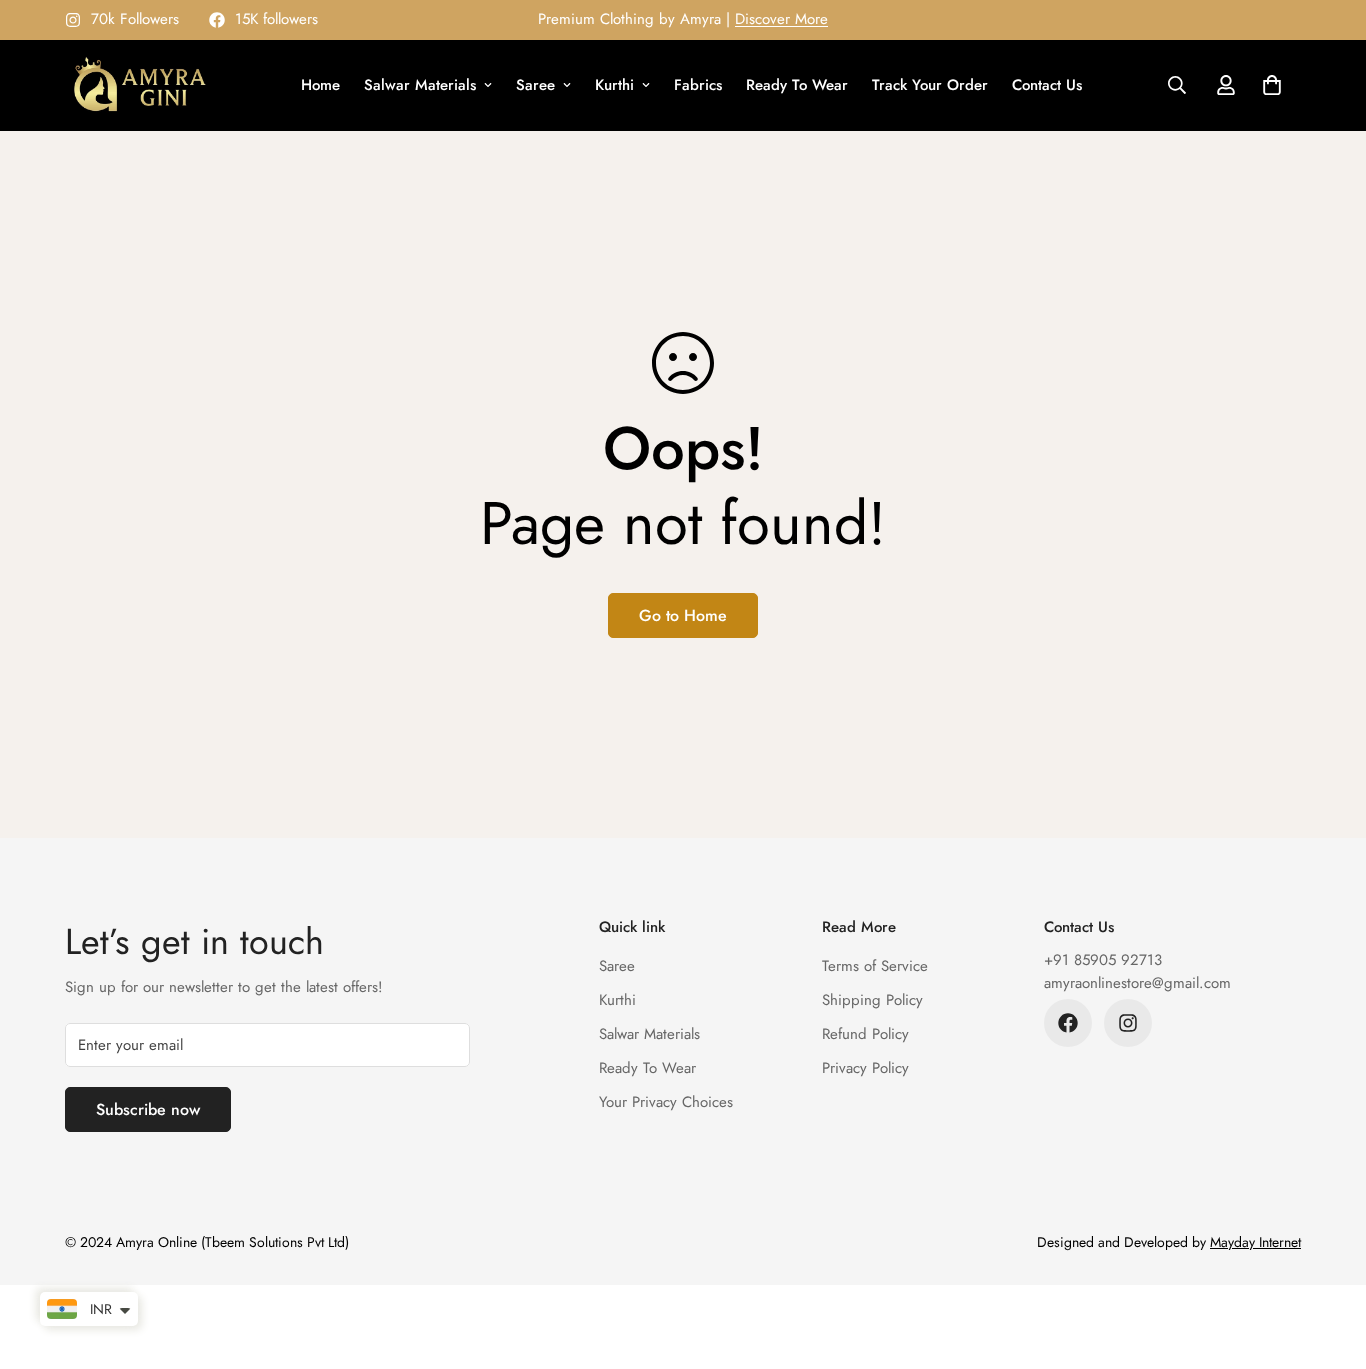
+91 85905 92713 (1103, 960)
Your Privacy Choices (666, 1102)
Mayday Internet (1255, 1242)
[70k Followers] (1128, 1023)
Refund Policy (865, 1034)
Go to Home (683, 615)
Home (320, 85)
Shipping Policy (872, 1000)
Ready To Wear (797, 85)
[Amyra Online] (140, 85)
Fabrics (698, 85)
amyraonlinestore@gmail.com (1137, 983)
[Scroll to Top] (1327, 1260)
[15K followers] (1068, 1023)
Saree (535, 85)
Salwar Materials (420, 85)
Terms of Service (875, 966)
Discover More (781, 19)
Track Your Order (930, 85)
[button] (1272, 85)
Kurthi (614, 85)
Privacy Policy (865, 1068)
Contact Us (1047, 85)
